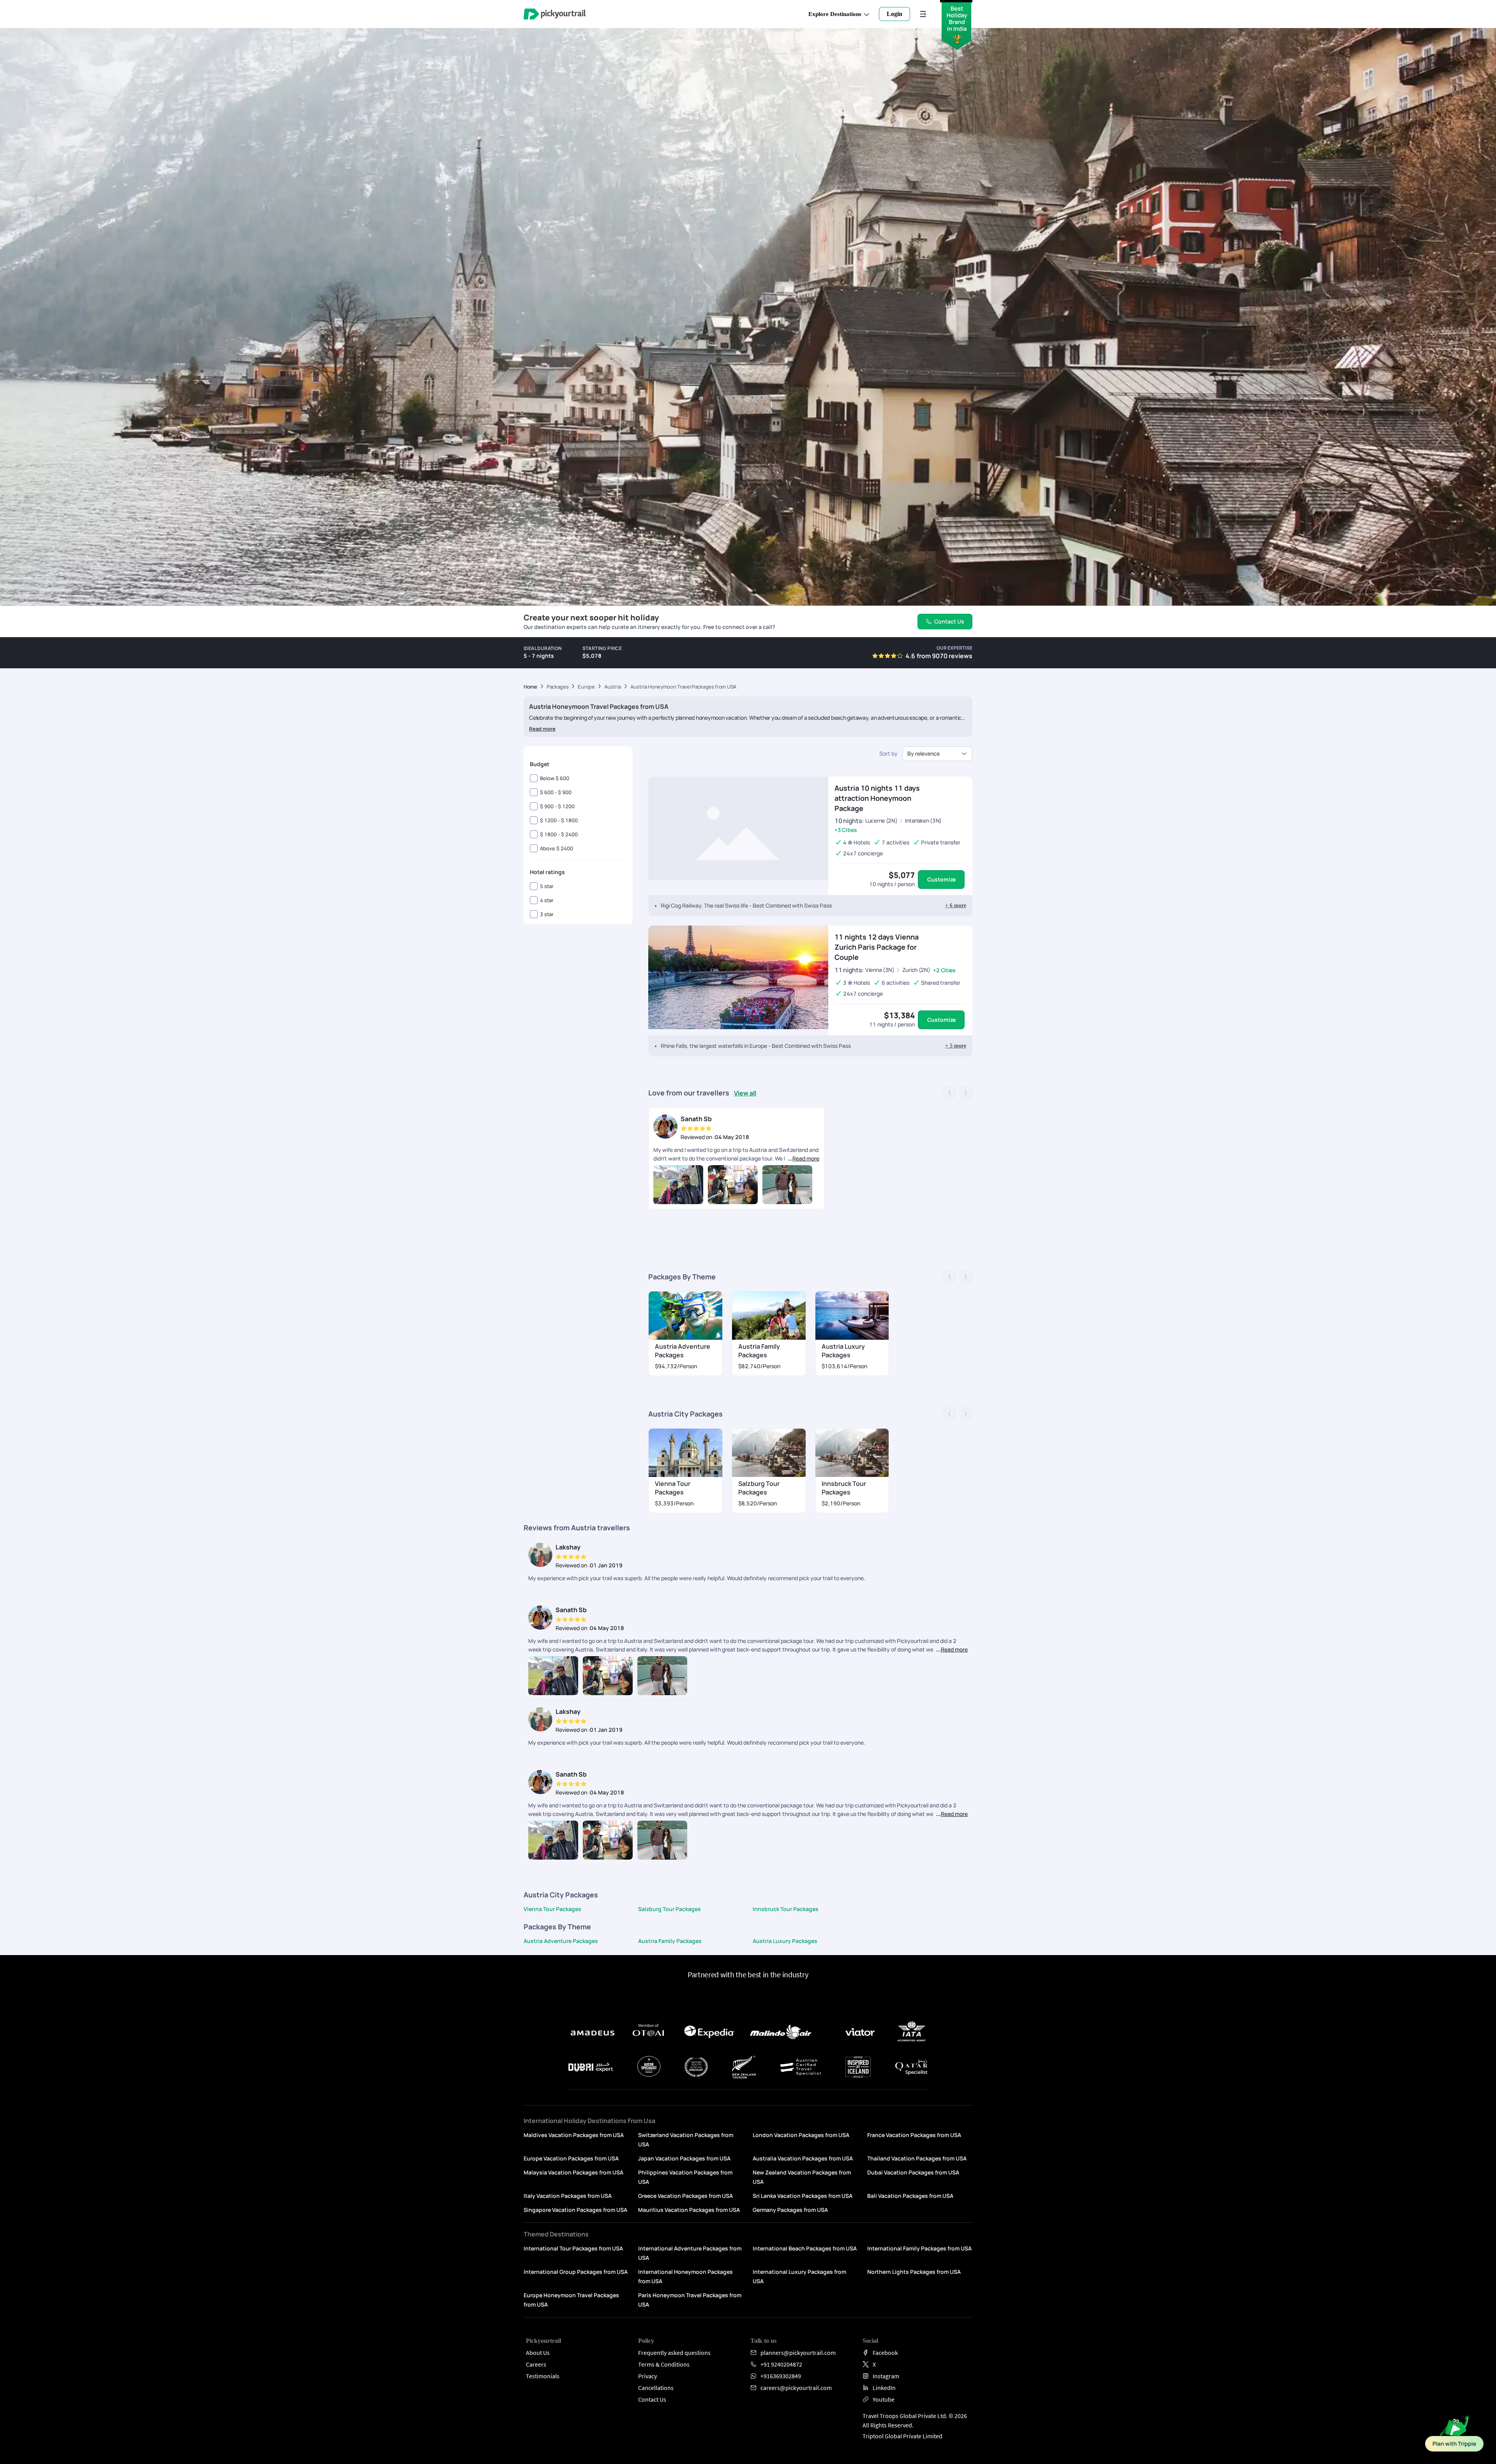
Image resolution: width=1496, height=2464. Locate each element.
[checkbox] (755, 1127)
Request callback (816, 1195)
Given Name (770, 1035)
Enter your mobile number (833, 1069)
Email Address (776, 1098)
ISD (760, 1064)
